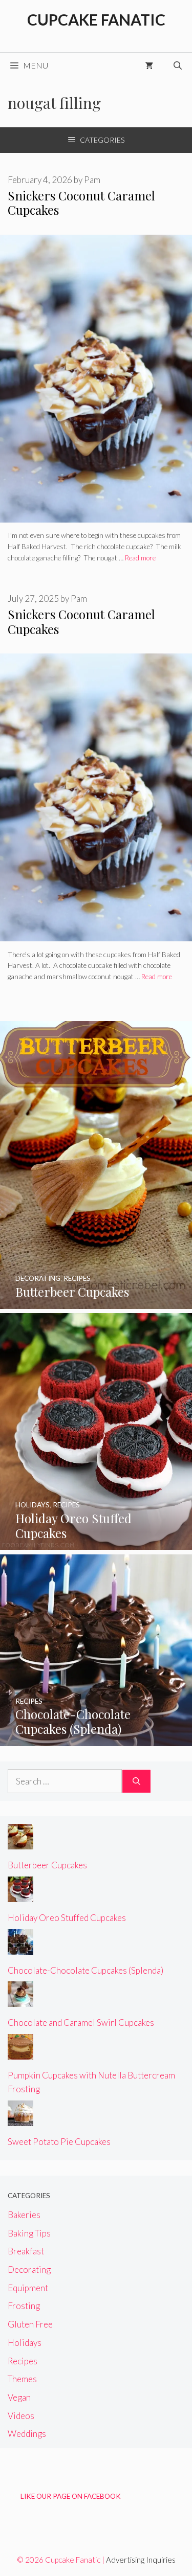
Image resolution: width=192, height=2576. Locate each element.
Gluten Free (30, 2324)
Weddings (27, 2434)
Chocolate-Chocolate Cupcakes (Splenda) (86, 1970)
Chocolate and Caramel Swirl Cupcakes (81, 2023)
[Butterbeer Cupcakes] (96, 1302)
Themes (22, 2379)
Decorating (29, 2269)
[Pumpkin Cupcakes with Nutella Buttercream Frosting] (20, 2053)
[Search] (136, 1781)
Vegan (19, 2397)
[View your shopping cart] (149, 65)
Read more (140, 558)
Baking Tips (29, 2233)
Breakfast (26, 2251)
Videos (21, 2416)
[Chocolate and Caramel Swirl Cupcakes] (20, 2000)
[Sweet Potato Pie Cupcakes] (20, 2119)
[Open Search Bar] (178, 65)
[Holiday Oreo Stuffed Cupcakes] (96, 1543)
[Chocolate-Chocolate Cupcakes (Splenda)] (96, 1739)
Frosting (24, 2306)
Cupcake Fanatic (96, 19)
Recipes (23, 2361)
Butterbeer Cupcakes (47, 1865)
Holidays (25, 2343)
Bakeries (24, 2215)
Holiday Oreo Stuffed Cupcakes (67, 1918)
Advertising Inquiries (141, 2560)
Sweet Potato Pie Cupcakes (59, 2142)
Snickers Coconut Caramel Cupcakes (81, 203)
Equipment (28, 2288)
